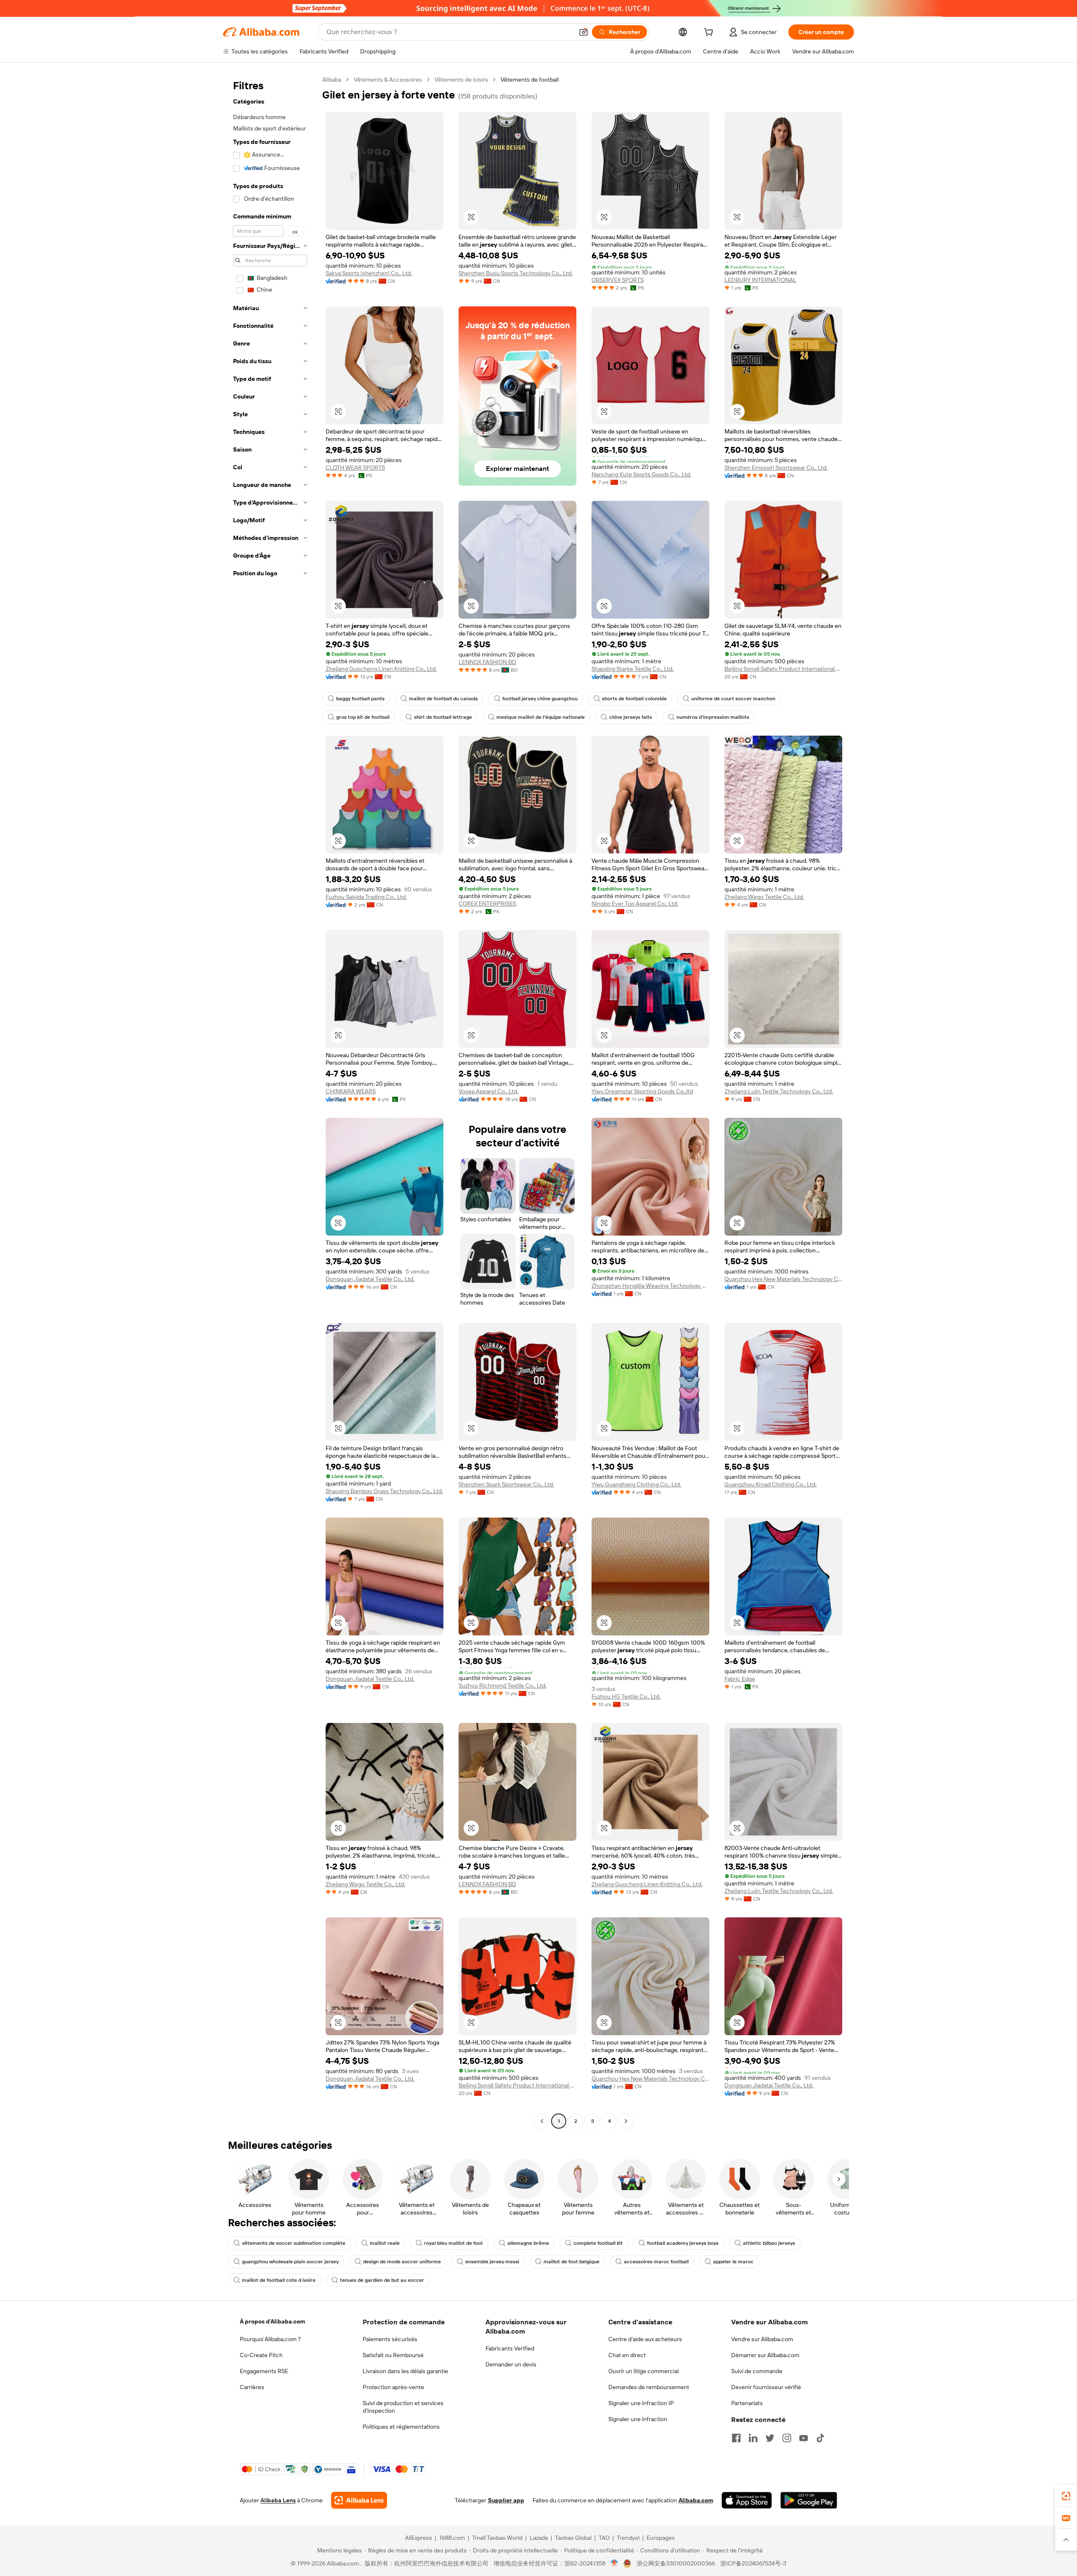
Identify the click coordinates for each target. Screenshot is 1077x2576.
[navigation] (270, 1101)
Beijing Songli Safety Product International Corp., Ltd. (783, 669)
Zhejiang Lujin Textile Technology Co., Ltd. (779, 1091)
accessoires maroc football (656, 2262)
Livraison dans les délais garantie (405, 2371)
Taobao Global (573, 2538)
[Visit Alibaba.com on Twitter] (770, 2438)
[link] (1066, 2496)
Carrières (252, 2387)
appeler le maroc (733, 2262)
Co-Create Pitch (261, 2355)
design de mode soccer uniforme (402, 2262)
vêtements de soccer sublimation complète (294, 2243)
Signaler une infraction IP (641, 2403)
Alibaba (332, 80)
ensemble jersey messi (492, 2262)
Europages (661, 2538)
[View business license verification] (614, 2563)
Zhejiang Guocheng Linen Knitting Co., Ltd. (381, 669)
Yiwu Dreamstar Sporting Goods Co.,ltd (642, 1091)
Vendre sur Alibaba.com (762, 2339)
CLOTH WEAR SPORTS (355, 468)
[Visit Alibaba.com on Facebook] (736, 2438)
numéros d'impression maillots (713, 717)
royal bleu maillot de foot (454, 2243)
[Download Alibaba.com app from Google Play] (809, 2500)
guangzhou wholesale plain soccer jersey (290, 2262)
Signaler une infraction (638, 2419)
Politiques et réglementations (401, 2427)
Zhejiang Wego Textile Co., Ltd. (764, 897)
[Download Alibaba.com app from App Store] (747, 2500)
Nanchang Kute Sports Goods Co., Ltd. (641, 474)
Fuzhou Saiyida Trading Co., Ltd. (366, 897)
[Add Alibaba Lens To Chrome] (359, 2500)
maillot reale (385, 2243)
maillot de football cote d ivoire (279, 2280)
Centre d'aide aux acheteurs (645, 2339)
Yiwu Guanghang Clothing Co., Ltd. (636, 1484)
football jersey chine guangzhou (540, 699)
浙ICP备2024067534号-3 (753, 2563)
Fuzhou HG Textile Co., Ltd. (626, 1696)
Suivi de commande (757, 2371)
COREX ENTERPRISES (487, 904)
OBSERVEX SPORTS (618, 280)
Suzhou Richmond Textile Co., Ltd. (503, 1685)
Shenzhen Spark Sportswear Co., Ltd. (506, 1484)
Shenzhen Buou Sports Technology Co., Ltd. (516, 273)
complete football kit (598, 2243)
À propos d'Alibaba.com (272, 2321)
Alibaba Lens (278, 2500)
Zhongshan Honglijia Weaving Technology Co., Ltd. (650, 1286)
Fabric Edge (740, 1679)
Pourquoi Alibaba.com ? (270, 2339)
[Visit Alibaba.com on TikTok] (820, 2438)
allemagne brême (528, 2243)
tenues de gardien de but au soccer (382, 2280)
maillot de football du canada (443, 699)
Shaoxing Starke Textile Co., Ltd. (633, 669)
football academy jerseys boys (683, 2243)
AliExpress (419, 2538)
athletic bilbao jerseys (769, 2243)
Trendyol (628, 2538)
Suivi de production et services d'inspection (403, 2407)
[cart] (710, 33)
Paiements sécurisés (390, 2339)
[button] (584, 32)
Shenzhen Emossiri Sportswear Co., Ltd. (776, 468)
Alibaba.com (696, 2500)
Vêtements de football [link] (530, 80)
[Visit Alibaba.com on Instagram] (787, 2438)
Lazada (539, 2538)
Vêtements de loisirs (461, 80)
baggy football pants (360, 699)
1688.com (452, 2538)
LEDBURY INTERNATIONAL (760, 280)
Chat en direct (627, 2355)
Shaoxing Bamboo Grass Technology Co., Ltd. (384, 1491)
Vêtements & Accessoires (388, 80)
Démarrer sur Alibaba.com (765, 2355)
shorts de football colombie (634, 699)
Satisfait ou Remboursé (393, 2355)
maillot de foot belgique (572, 2262)
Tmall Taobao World (497, 2538)
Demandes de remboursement (649, 2387)
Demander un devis (511, 2364)
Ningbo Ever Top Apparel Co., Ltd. (635, 904)
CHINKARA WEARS (351, 1091)
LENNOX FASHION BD (487, 662)
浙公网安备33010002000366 (676, 2563)
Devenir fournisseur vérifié (766, 2387)
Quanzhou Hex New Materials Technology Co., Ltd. (783, 1279)
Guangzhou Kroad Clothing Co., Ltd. (771, 1484)
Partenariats (747, 2403)
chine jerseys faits (631, 717)
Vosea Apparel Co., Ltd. (488, 1091)
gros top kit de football (363, 717)
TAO (604, 2538)
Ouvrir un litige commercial (643, 2371)
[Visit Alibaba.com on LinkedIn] (753, 2438)
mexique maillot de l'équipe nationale (541, 717)
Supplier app (506, 2500)
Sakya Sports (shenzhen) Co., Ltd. (369, 273)
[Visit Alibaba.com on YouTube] (804, 2438)
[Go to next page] (626, 2121)
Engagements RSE (264, 2371)
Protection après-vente (393, 2387)
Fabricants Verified (510, 2348)
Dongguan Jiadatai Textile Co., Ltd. (370, 1279)
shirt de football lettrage (443, 717)
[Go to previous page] (542, 2121)
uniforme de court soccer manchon (733, 699)
